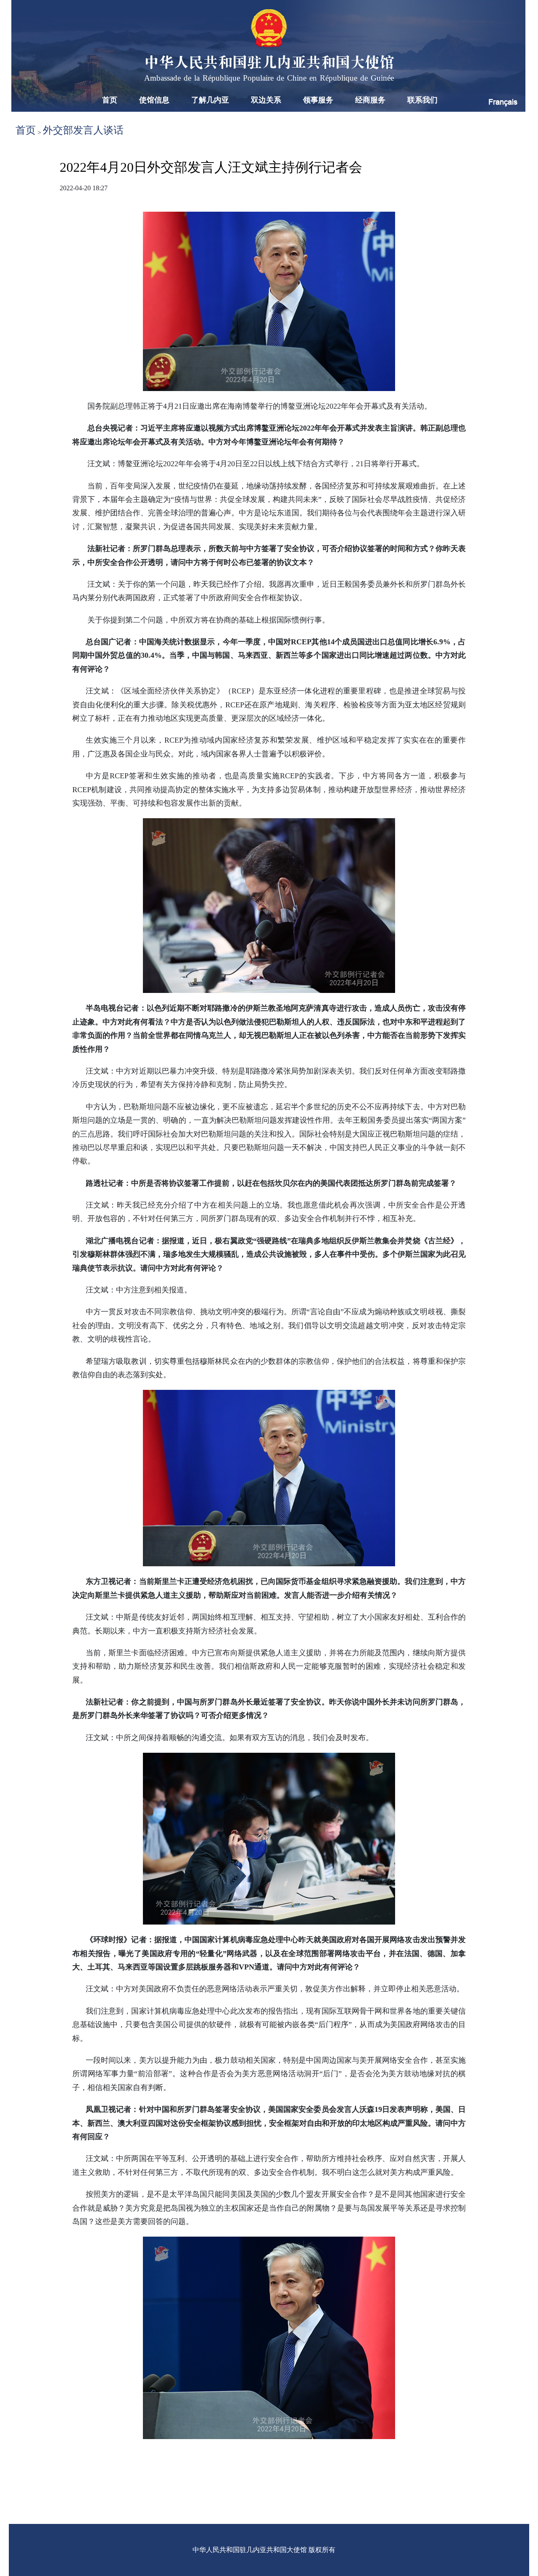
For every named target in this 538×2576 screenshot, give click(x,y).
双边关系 (266, 100)
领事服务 (318, 100)
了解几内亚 (210, 100)
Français (503, 102)
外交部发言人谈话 (83, 130)
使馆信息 (154, 100)
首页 (110, 100)
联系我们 (422, 100)
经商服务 (370, 100)
